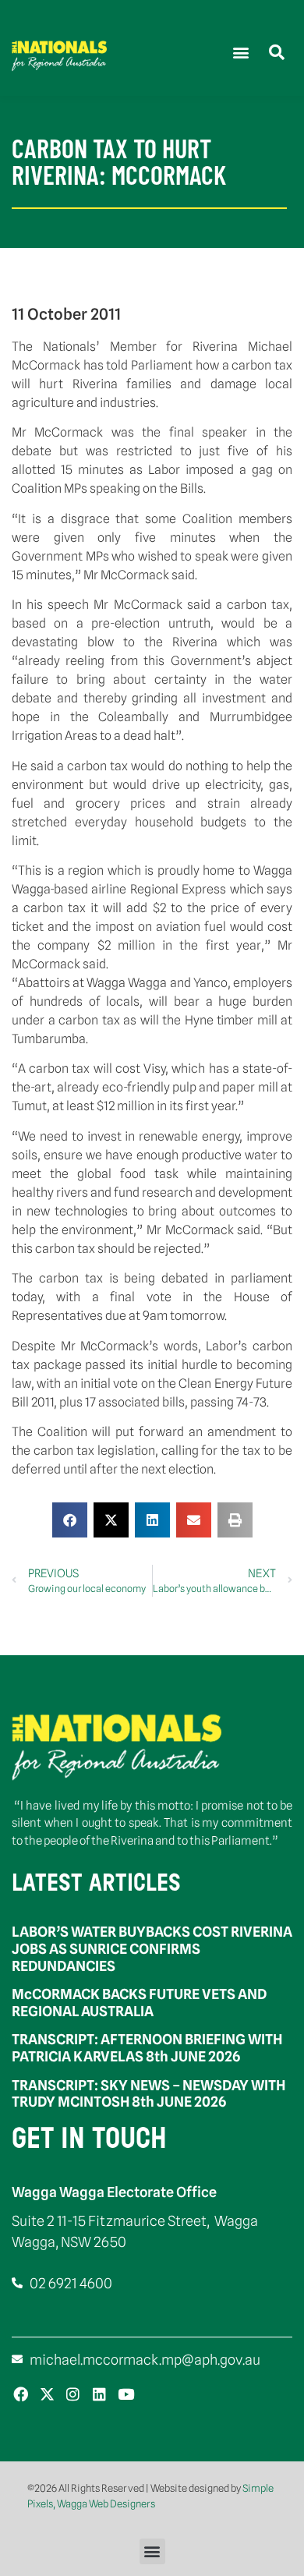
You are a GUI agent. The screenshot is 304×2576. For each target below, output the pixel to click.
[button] (240, 52)
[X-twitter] (47, 2395)
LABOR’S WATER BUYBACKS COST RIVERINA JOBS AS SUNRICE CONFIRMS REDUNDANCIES (152, 1948)
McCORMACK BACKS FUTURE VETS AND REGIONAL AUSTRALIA (139, 2003)
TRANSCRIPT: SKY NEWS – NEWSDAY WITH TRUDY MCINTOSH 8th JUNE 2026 (148, 2094)
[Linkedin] (99, 2395)
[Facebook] (21, 2395)
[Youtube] (126, 2395)
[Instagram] (74, 2395)
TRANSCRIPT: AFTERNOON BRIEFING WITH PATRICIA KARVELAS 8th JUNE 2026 (147, 2048)
